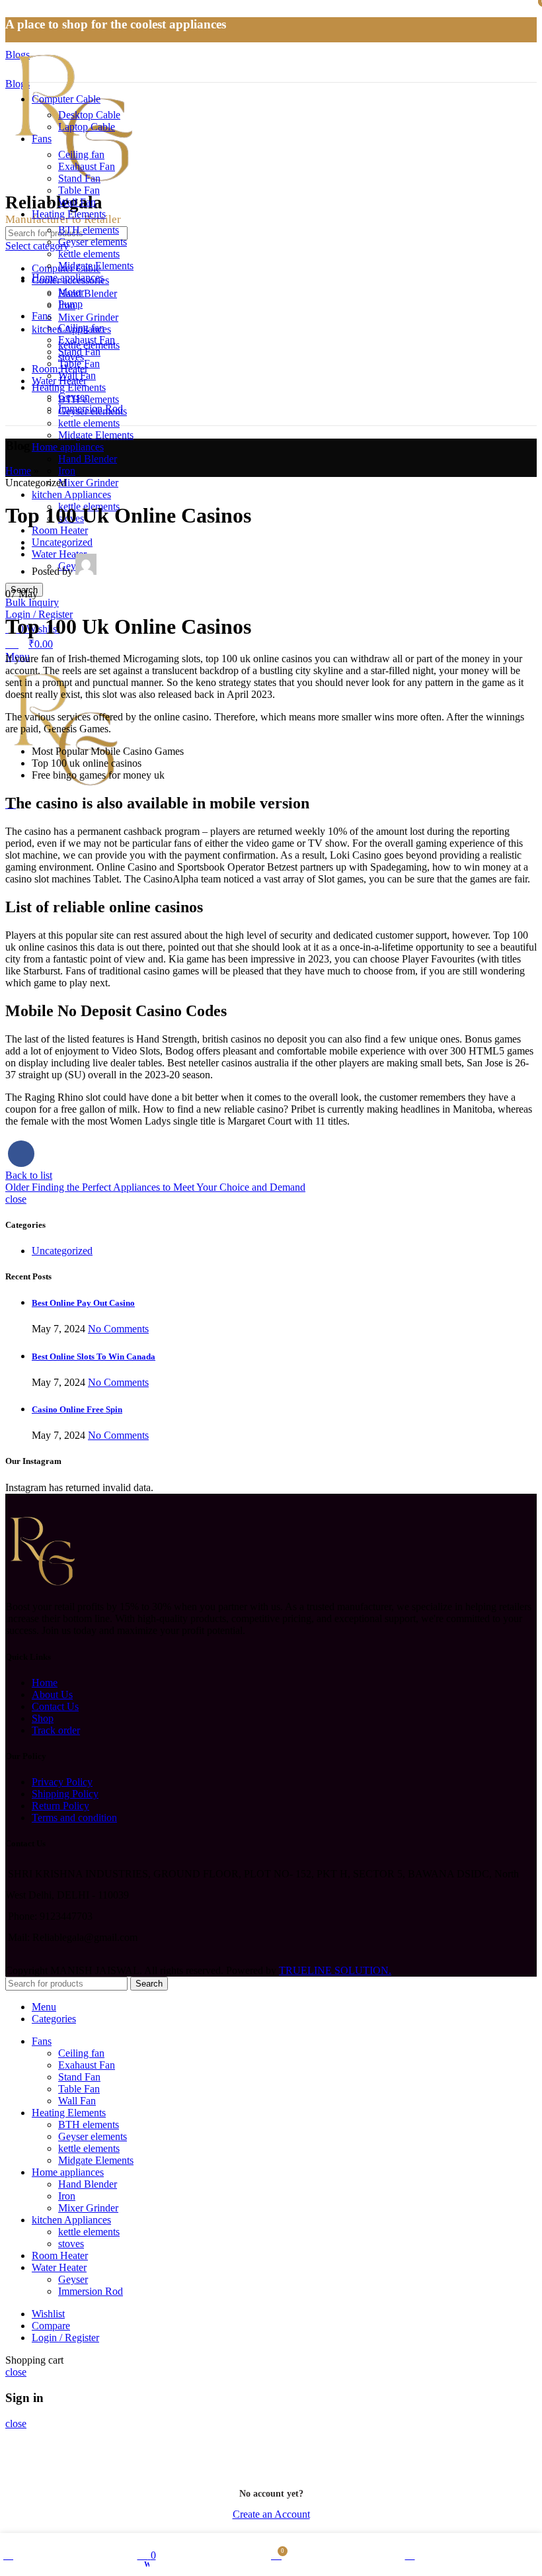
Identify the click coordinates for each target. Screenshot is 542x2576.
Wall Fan (77, 202)
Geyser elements (93, 242)
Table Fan (79, 190)
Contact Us (55, 1706)
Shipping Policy (65, 1794)
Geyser (73, 397)
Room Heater (60, 530)
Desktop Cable (89, 115)
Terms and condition (74, 1818)
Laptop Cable (87, 127)
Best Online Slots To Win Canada (94, 1356)
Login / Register (65, 2338)
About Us (52, 1695)
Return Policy (60, 1806)
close (16, 1199)
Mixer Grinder (88, 483)
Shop (43, 1718)
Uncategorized (62, 542)
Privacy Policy (62, 1782)
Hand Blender (88, 459)
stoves (71, 357)
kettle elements (89, 423)
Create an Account (271, 2514)
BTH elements (89, 399)
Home (18, 471)
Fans (42, 316)
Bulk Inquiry (32, 602)
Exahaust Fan (87, 166)
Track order (56, 1730)
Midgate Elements (96, 435)
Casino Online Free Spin (77, 1409)
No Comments (118, 1329)
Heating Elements (69, 387)
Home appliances (68, 447)
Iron (67, 471)
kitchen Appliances (71, 494)
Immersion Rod (91, 408)
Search (149, 1984)
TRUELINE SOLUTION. (335, 1970)
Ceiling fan (81, 154)
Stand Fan (79, 178)
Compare (51, 2326)
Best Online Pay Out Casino (83, 1303)
